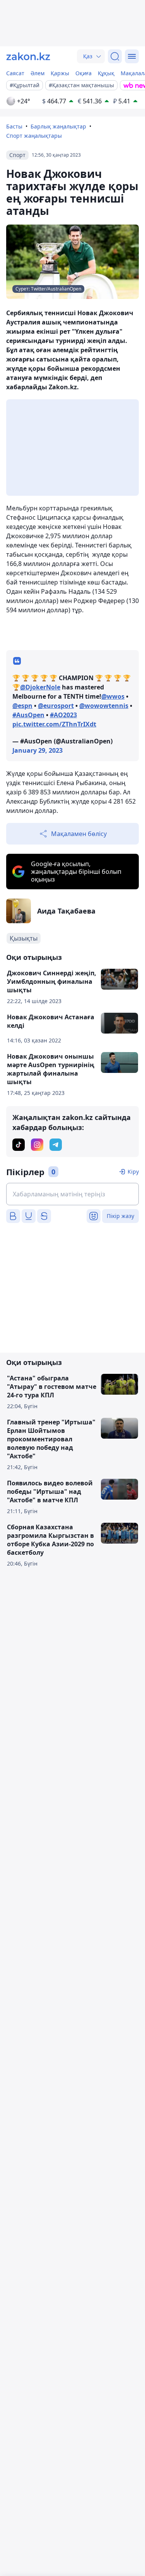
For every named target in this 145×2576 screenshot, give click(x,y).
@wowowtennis (104, 706)
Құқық (106, 73)
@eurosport (56, 706)
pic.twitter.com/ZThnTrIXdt (54, 724)
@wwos (113, 696)
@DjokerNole (40, 687)
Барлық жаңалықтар (58, 126)
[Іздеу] (115, 56)
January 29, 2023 (38, 750)
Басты (14, 126)
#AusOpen (28, 715)
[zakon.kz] (28, 56)
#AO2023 (63, 715)
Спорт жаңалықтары (34, 136)
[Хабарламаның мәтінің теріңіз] (72, 1194)
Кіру (133, 1171)
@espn (22, 706)
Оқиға (84, 73)
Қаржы (60, 73)
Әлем (38, 73)
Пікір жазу (120, 1216)
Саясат (15, 73)
